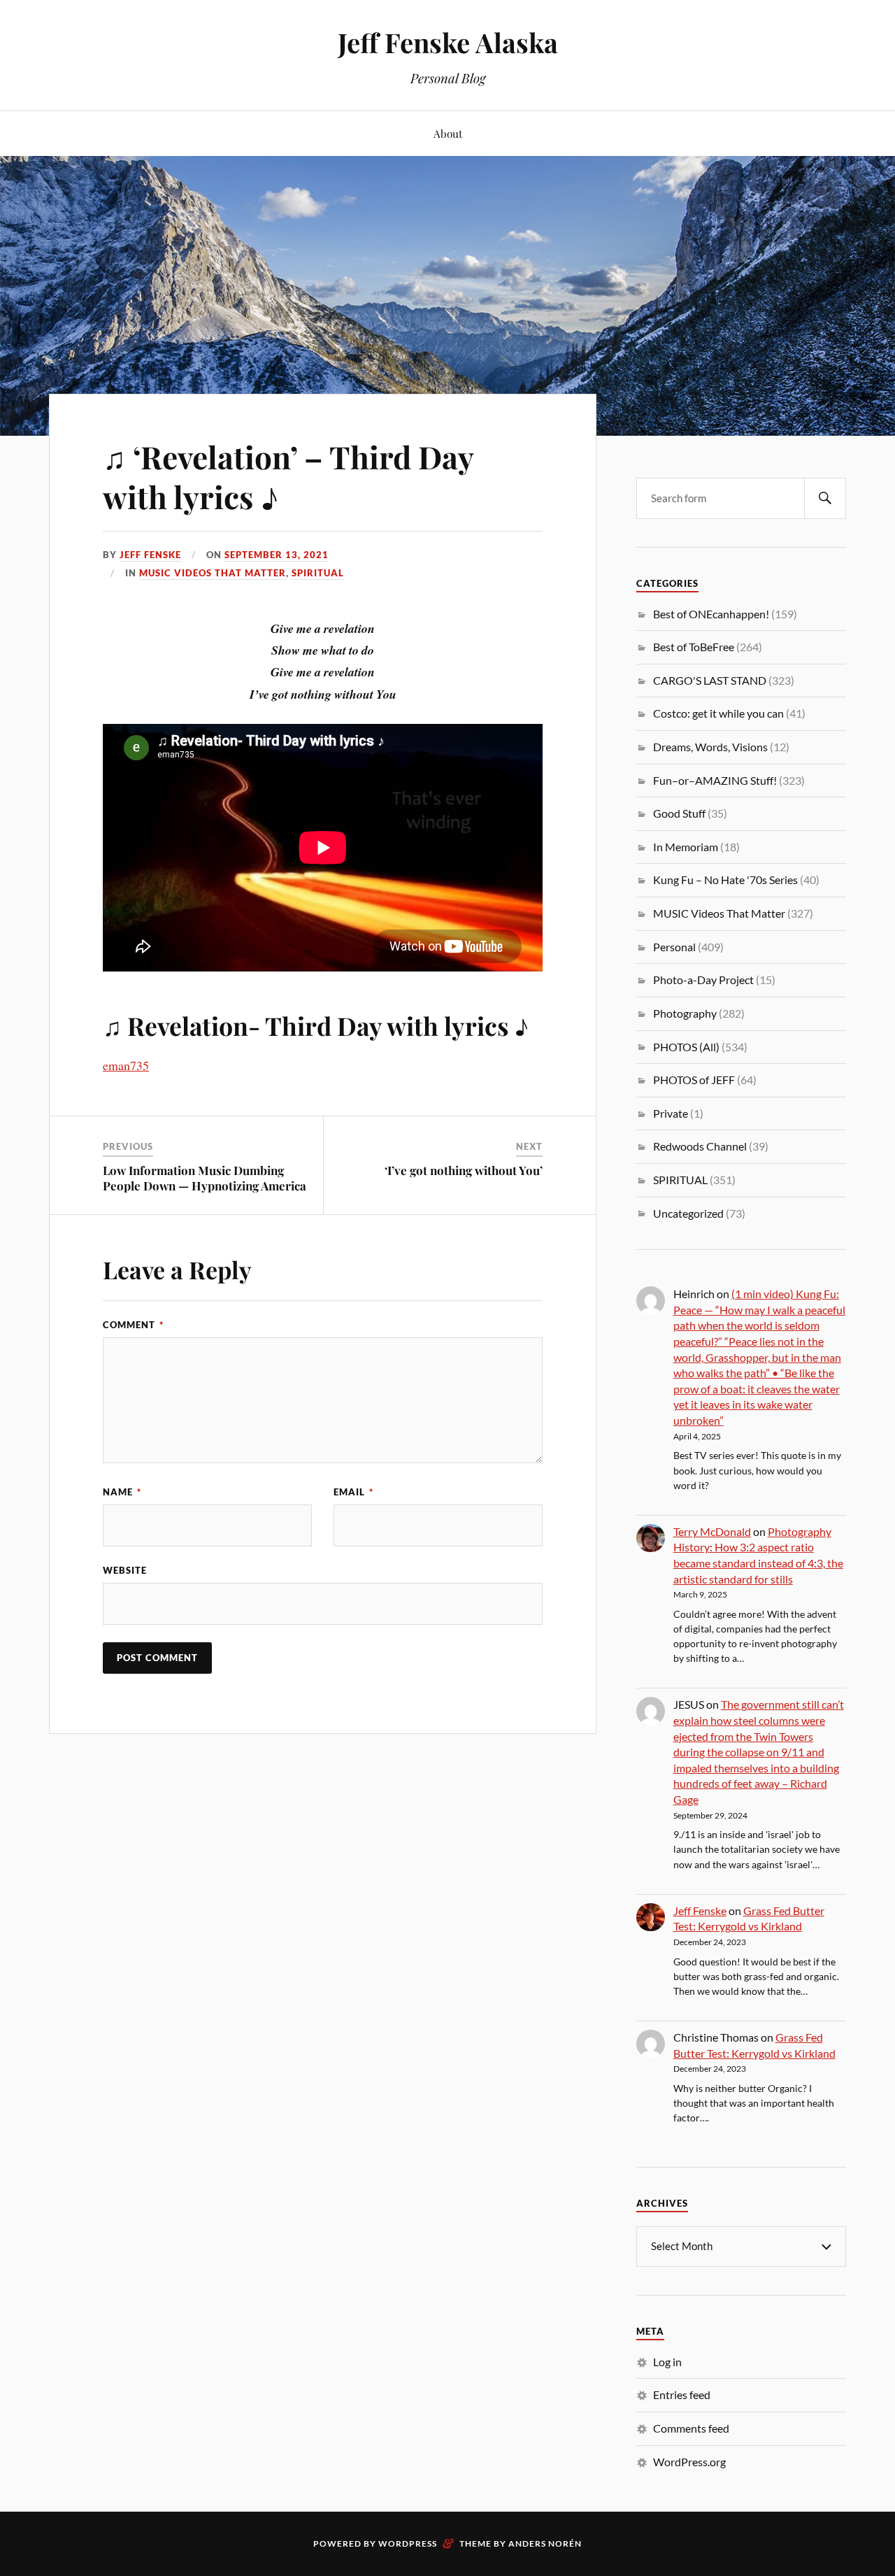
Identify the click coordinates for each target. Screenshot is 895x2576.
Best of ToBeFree (694, 647)
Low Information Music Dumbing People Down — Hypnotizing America (205, 1178)
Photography (685, 1013)
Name (122, 1492)
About (448, 133)
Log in (667, 2362)
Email (353, 1492)
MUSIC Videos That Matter (213, 573)
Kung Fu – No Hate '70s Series (725, 880)
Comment (133, 1325)
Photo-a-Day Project (703, 980)
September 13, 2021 (277, 555)
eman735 (126, 1065)
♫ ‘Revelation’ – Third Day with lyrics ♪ (288, 476)
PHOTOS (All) (686, 1047)
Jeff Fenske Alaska (448, 42)
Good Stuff (679, 813)
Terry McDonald (712, 1531)
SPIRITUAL (318, 573)
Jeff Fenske (150, 555)
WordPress (408, 2543)
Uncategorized (688, 1213)
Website (125, 1570)
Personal (674, 947)
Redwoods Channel (700, 1146)
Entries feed (682, 2394)
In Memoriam (686, 847)
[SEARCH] (825, 498)
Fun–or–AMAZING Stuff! (715, 780)
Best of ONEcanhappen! (711, 614)
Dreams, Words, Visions (710, 747)
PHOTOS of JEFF (694, 1080)
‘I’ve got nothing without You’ (464, 1170)
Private (671, 1113)
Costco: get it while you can (718, 713)
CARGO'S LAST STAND (710, 680)
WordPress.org (689, 2462)
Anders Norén (545, 2543)
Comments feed (691, 2428)
